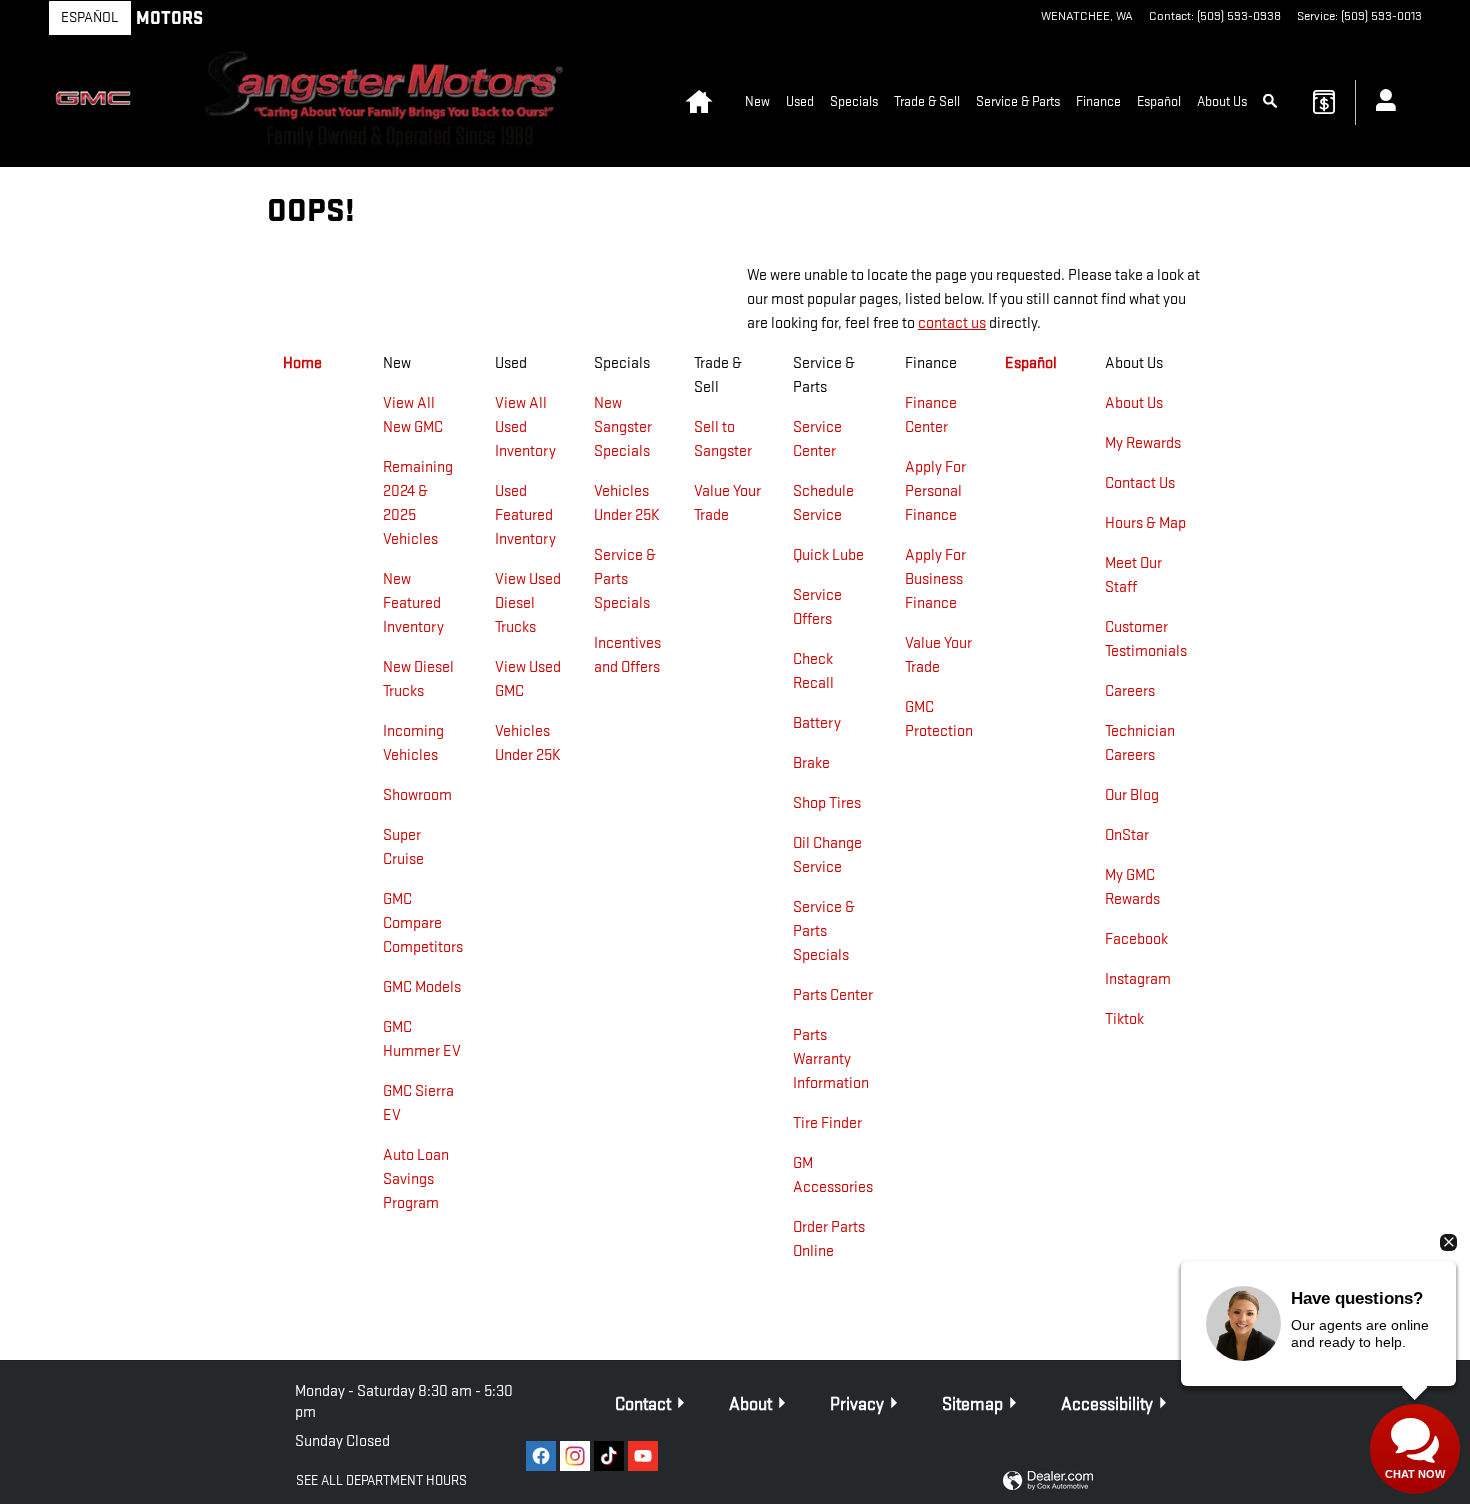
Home (302, 363)
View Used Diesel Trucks (528, 603)
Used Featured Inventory (525, 515)
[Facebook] (541, 1456)
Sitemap (972, 1404)
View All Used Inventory (525, 427)
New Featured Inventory (413, 603)
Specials (854, 101)
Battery (817, 723)
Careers (1130, 691)
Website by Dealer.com (1048, 1481)
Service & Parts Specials (625, 579)
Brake (811, 763)
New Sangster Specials (623, 427)
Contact (643, 1404)
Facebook (1136, 939)
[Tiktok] (609, 1456)
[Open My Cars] (1380, 103)
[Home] (98, 102)
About (750, 1404)
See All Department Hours (381, 1480)
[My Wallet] (1324, 102)
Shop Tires (827, 803)
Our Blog (1132, 795)
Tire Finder (827, 1123)
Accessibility (1107, 1404)
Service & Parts (1018, 101)
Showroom (417, 795)
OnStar (1127, 835)
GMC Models (422, 987)
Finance (1098, 101)
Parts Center (833, 995)
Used (800, 101)
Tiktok (1124, 1019)
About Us (1222, 101)
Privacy (857, 1404)
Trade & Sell (927, 101)
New (757, 101)
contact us (952, 323)
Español (90, 17)
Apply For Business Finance (935, 579)
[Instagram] (575, 1456)
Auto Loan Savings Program (416, 1179)
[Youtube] (643, 1456)
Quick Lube (828, 555)
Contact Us (1140, 483)
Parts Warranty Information (831, 1059)
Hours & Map (1145, 523)
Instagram (1138, 979)
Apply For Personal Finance (935, 491)
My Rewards (1143, 443)
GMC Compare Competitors (423, 923)
